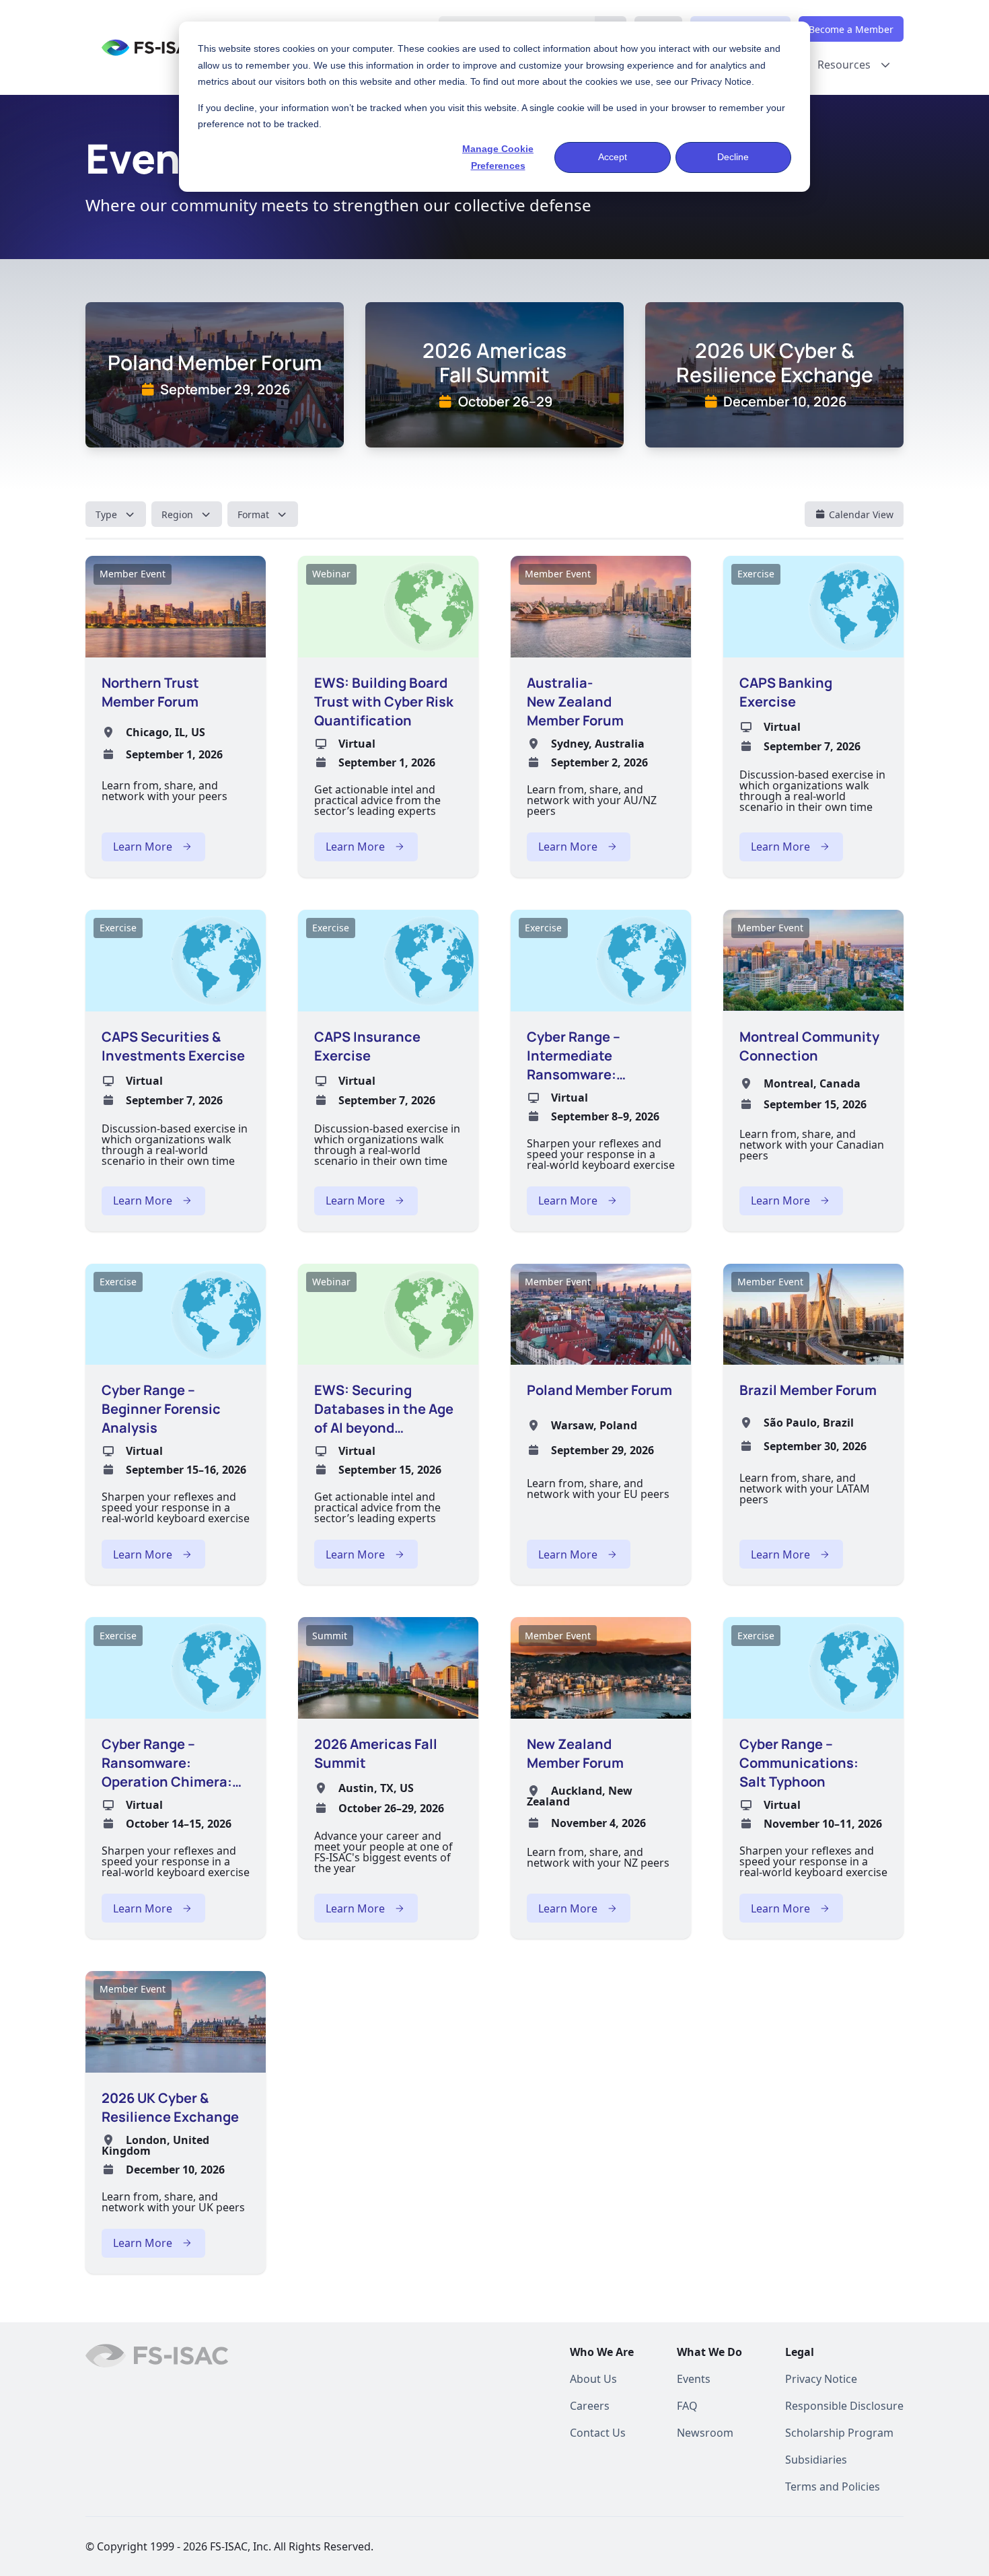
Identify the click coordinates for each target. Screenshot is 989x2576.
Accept (613, 157)
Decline (733, 157)
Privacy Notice (721, 81)
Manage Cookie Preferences (498, 157)
